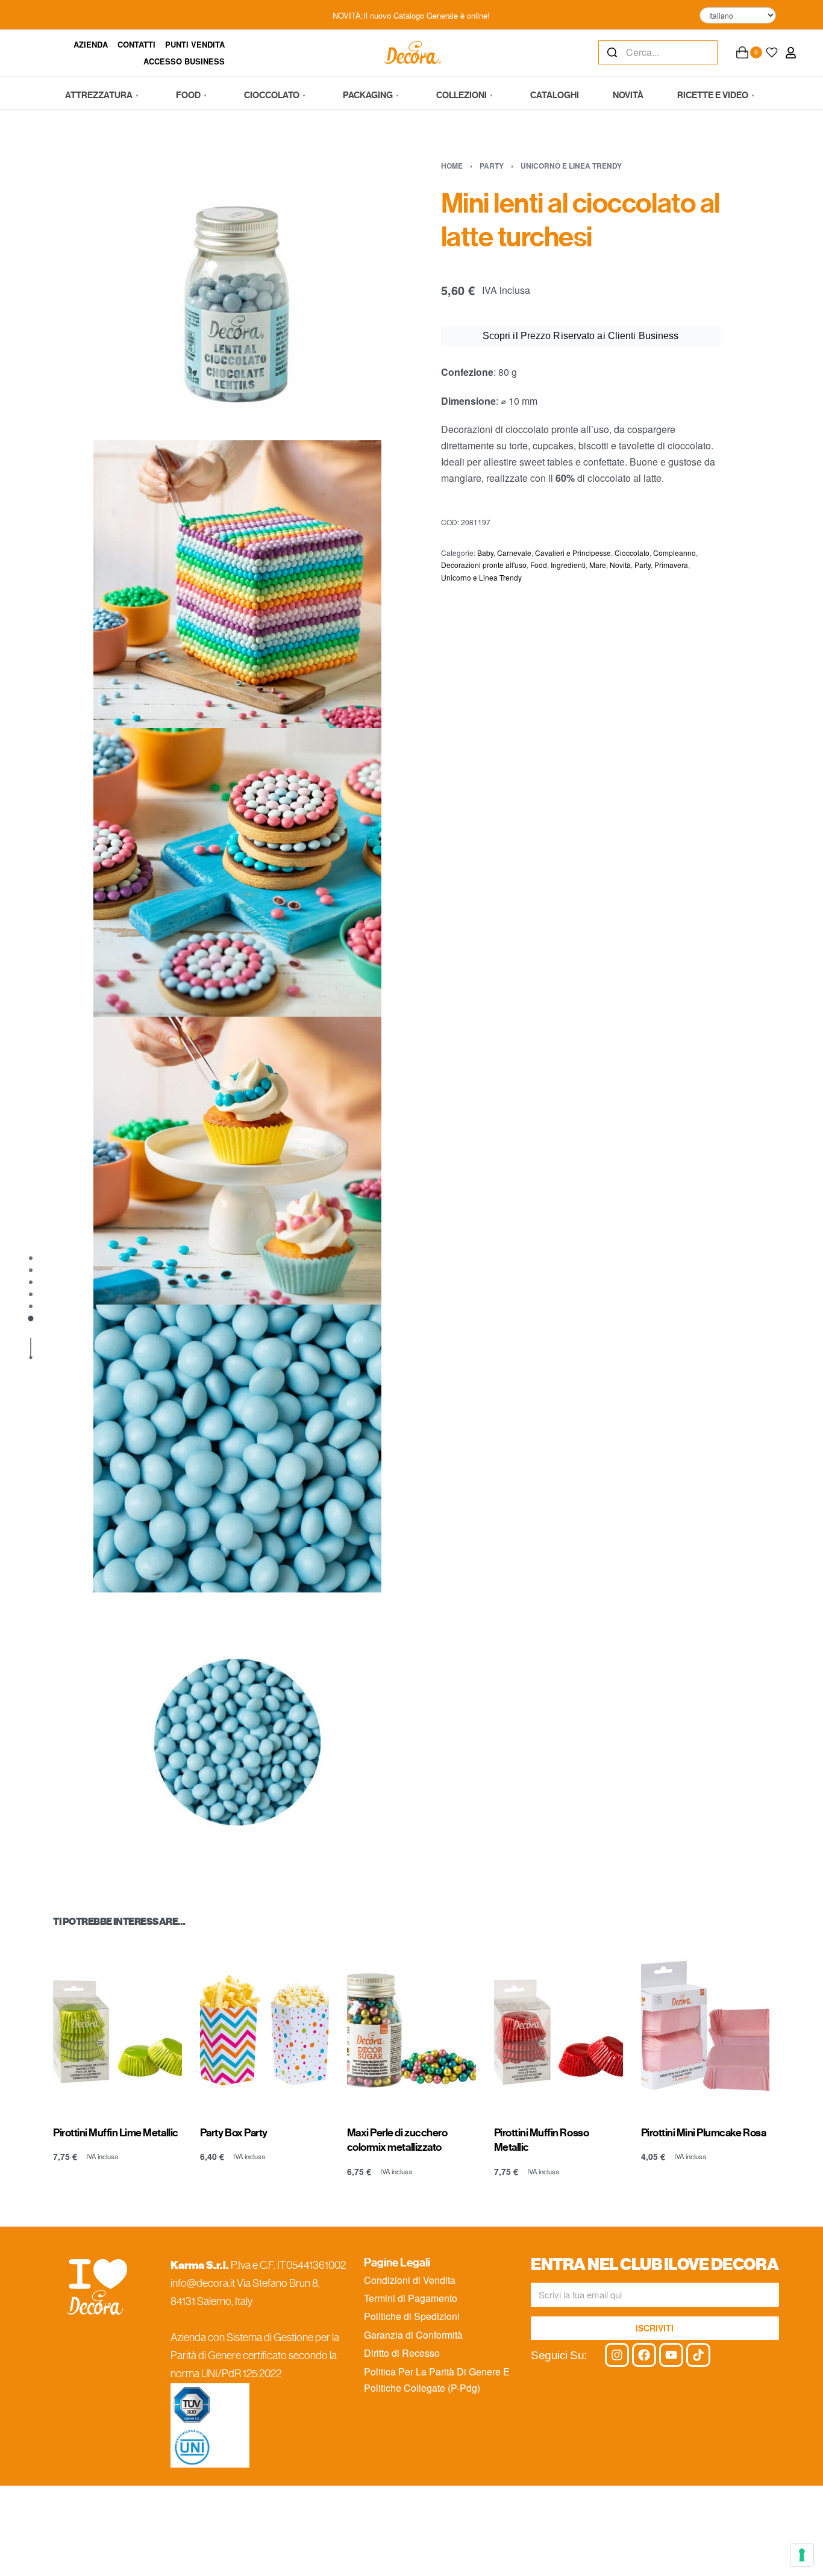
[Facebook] (644, 2355)
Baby (485, 553)
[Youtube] (671, 2355)
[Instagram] (617, 2355)
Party (492, 166)
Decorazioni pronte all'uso (484, 565)
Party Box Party (234, 2133)
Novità (620, 565)
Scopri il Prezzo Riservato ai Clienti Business (581, 336)
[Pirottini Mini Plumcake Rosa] (706, 2025)
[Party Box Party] (264, 2025)
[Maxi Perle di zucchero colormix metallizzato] (411, 2025)
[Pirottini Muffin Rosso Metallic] (559, 2025)
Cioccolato (632, 553)
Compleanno (674, 553)
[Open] (772, 52)
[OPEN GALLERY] (237, 296)
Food (539, 565)
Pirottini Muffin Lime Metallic (116, 2133)
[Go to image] (31, 1258)
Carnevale (514, 553)
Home (452, 166)
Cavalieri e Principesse (573, 553)
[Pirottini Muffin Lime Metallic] (117, 2025)
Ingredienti (568, 565)
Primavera (671, 565)
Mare (598, 565)
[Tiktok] (698, 2355)
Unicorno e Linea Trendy (571, 166)
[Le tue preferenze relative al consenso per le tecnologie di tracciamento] (802, 2555)
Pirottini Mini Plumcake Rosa (704, 2133)
